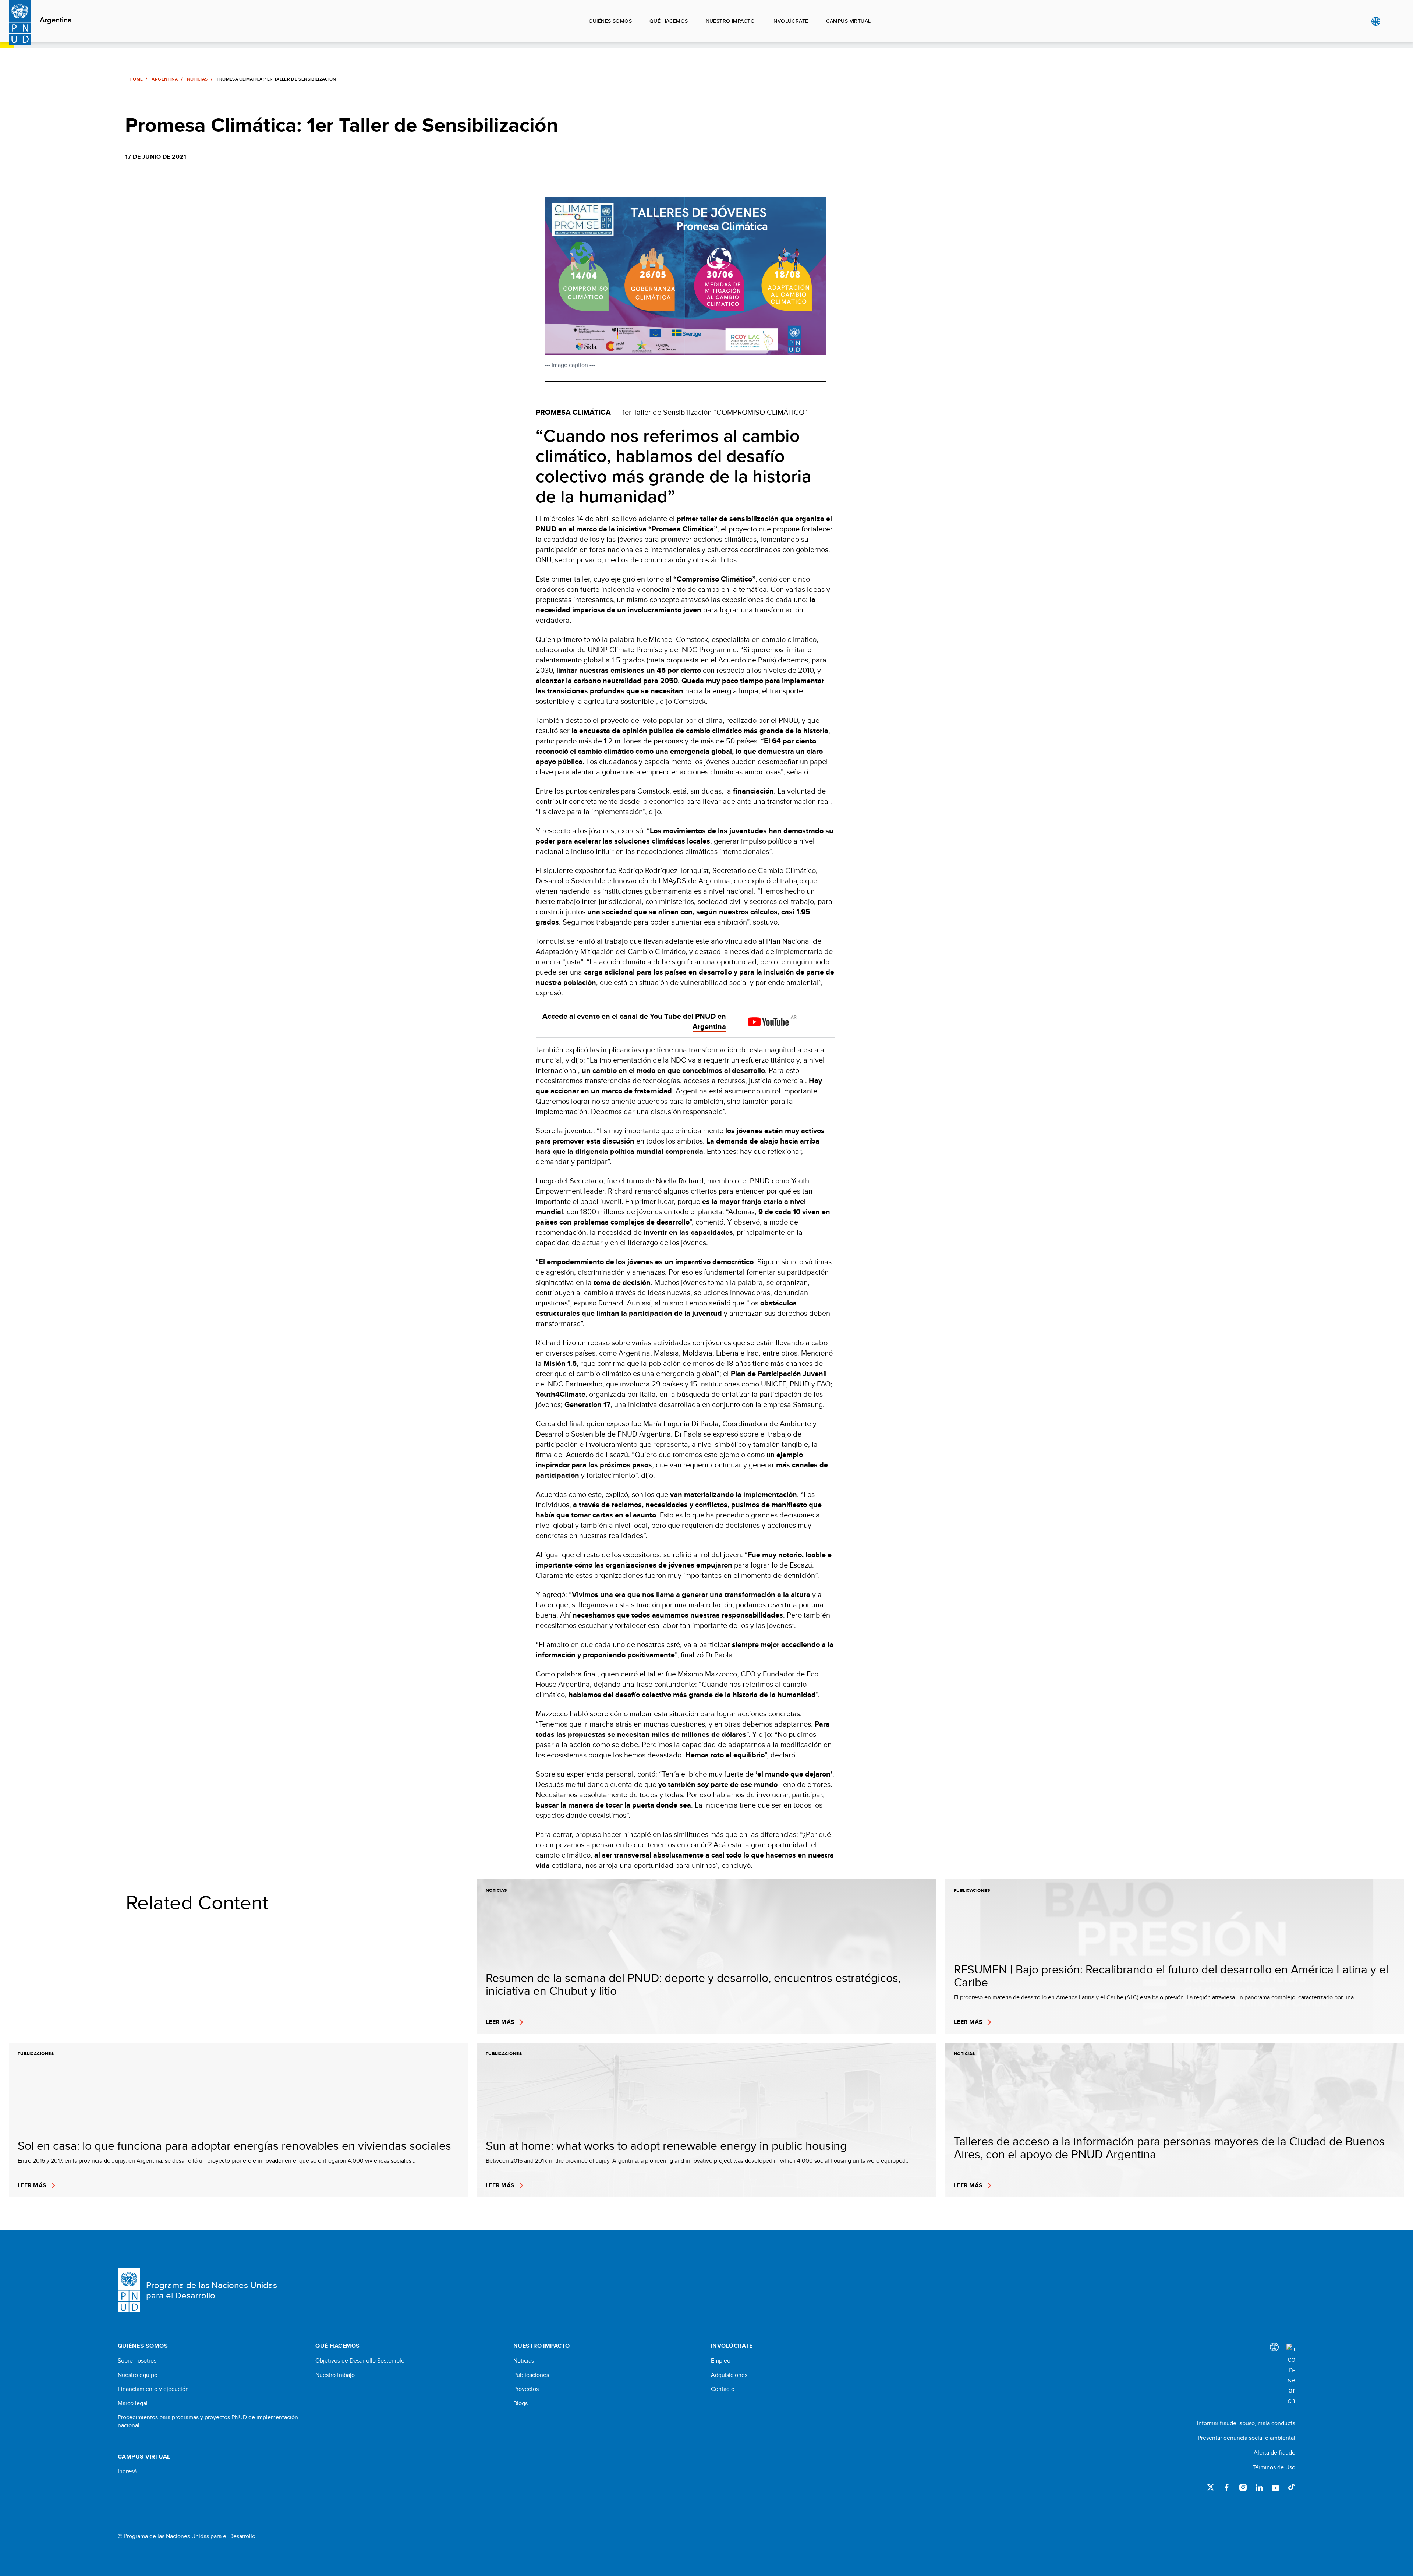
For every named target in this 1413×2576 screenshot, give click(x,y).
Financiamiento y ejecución (153, 2389)
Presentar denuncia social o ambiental (1246, 2438)
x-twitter (1211, 2487)
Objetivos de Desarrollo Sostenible (360, 2361)
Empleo (721, 2361)
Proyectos (526, 2389)
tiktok (1292, 2487)
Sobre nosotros (137, 2361)
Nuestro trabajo (335, 2375)
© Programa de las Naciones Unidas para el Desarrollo (187, 2536)
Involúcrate (790, 21)
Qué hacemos (669, 21)
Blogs (520, 2403)
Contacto (723, 2389)
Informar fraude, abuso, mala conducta (1246, 2423)
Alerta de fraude (1274, 2453)
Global (1376, 21)
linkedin (1259, 2487)
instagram (1243, 2487)
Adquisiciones (729, 2375)
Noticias (197, 79)
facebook (1227, 2487)
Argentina (56, 20)
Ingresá (127, 2471)
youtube (1275, 2487)
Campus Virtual (849, 21)
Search (1391, 21)
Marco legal (133, 2403)
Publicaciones (531, 2375)
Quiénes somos (610, 21)
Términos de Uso (1274, 2467)
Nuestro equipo (138, 2375)
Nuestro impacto (730, 21)
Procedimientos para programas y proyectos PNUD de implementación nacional (208, 2421)
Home (136, 79)
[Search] (1291, 2375)
